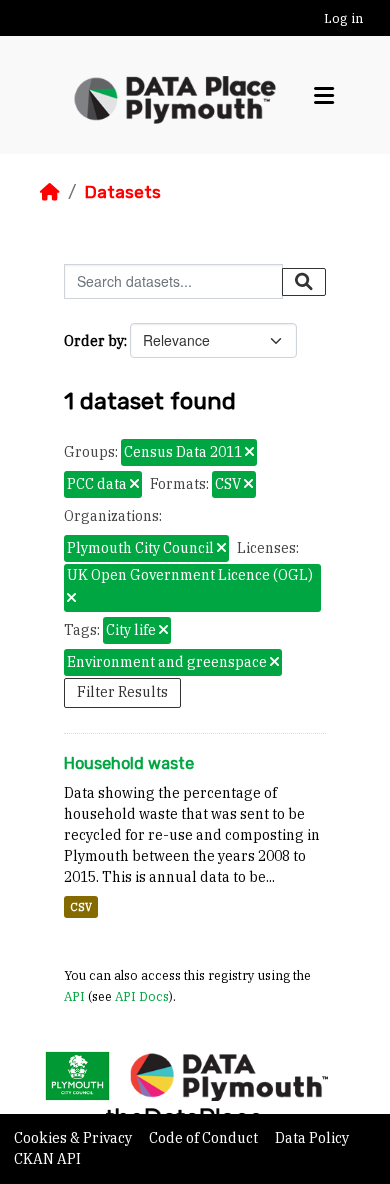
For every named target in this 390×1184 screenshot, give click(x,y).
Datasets (122, 192)
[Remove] (249, 453)
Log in (343, 18)
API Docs (142, 996)
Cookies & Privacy (74, 1138)
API (74, 996)
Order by (94, 341)
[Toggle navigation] (324, 95)
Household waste (129, 763)
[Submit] (304, 282)
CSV (81, 907)
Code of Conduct (205, 1138)
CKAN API (47, 1159)
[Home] (50, 192)
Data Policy (312, 1138)
